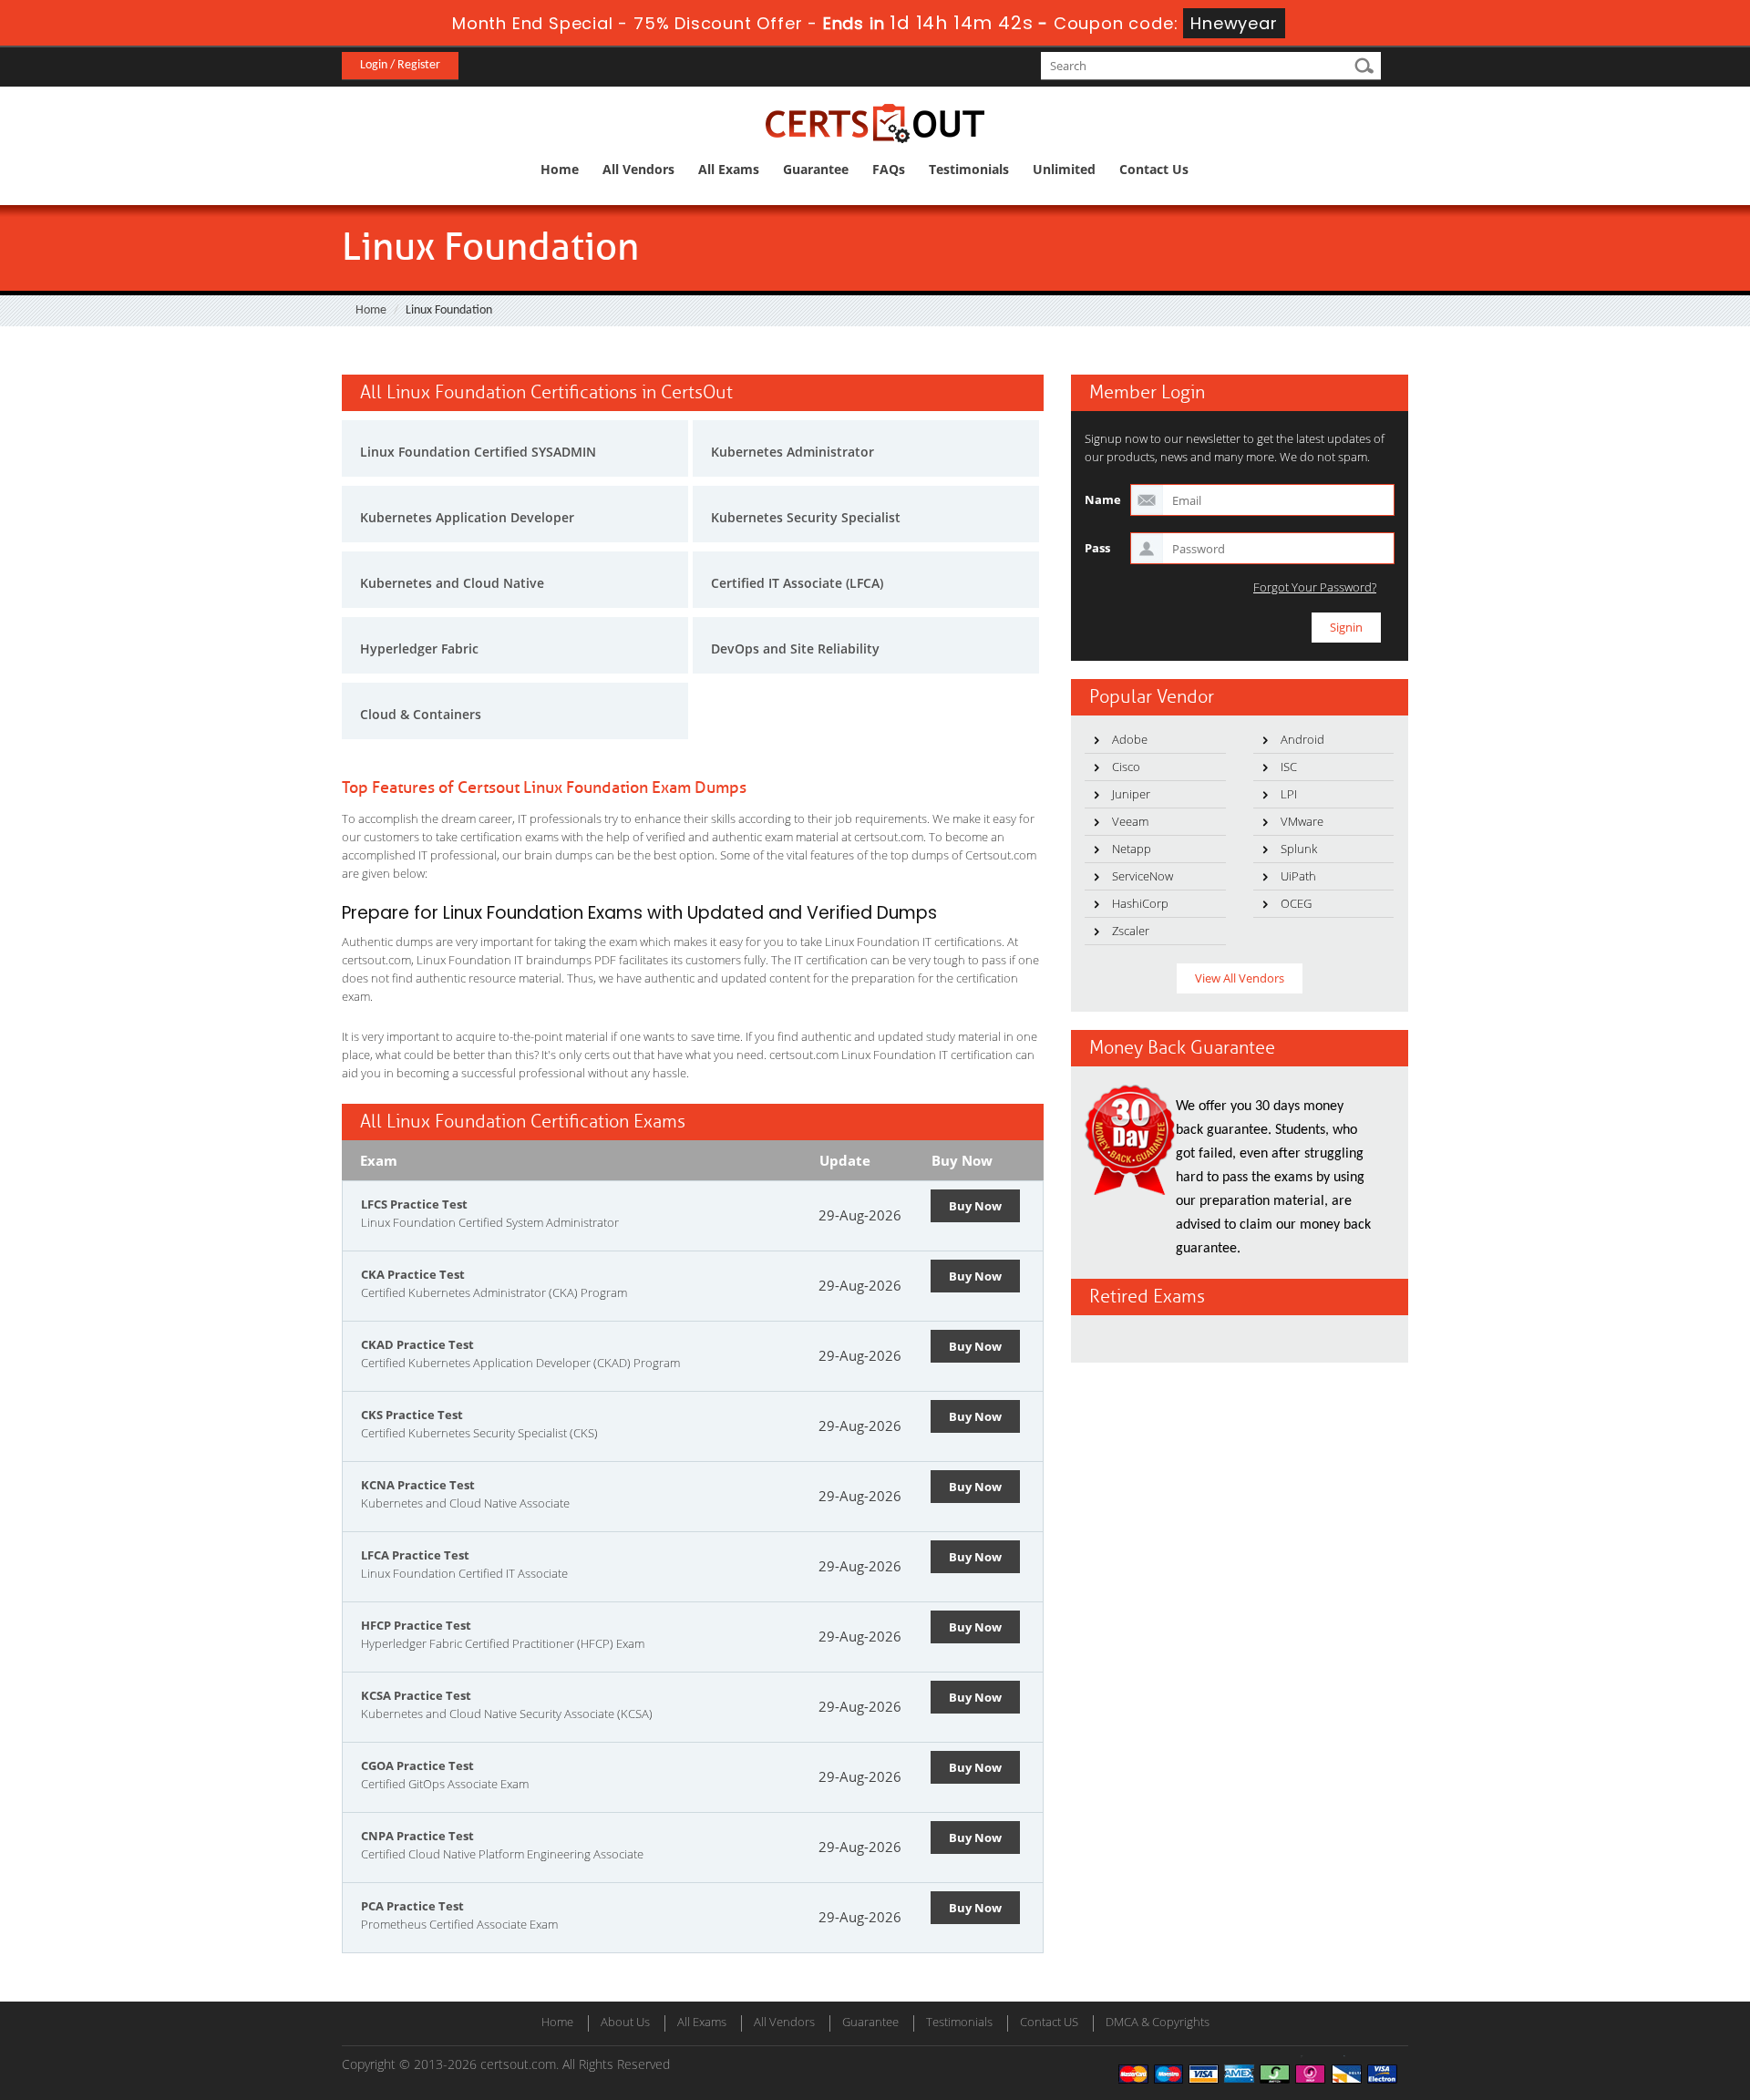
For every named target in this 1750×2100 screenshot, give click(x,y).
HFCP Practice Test (416, 1625)
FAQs (889, 169)
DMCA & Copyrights (1158, 2022)
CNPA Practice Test (417, 1836)
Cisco (1126, 767)
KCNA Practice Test (418, 1485)
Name (1103, 499)
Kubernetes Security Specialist (806, 517)
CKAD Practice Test (417, 1344)
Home (560, 169)
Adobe (1130, 739)
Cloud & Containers (421, 714)
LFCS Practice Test (414, 1204)
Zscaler (1131, 931)
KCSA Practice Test (416, 1695)
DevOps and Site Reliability (795, 649)
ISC (1289, 767)
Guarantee (816, 169)
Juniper (1131, 794)
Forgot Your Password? (1315, 587)
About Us (625, 2022)
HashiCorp (1140, 903)
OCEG (1296, 903)
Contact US (1049, 2022)
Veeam (1130, 821)
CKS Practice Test (412, 1415)
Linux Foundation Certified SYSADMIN (478, 452)
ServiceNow (1143, 876)
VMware (1302, 821)
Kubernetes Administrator (793, 452)
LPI (1289, 794)
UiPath (1298, 876)
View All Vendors (1240, 978)
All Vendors (638, 169)
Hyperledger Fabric (419, 649)
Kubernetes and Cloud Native (452, 583)
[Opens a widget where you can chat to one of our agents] (1625, 1996)
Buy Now (975, 1206)
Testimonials (969, 169)
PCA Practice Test (412, 1906)
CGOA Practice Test (417, 1765)
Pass (1097, 548)
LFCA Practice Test (415, 1555)
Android (1302, 739)
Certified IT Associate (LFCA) (797, 583)
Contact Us (1154, 169)
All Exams (729, 169)
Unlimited (1064, 169)
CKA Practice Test (413, 1274)
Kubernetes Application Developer (467, 517)
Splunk (1299, 849)
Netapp (1132, 849)
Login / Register (400, 65)
